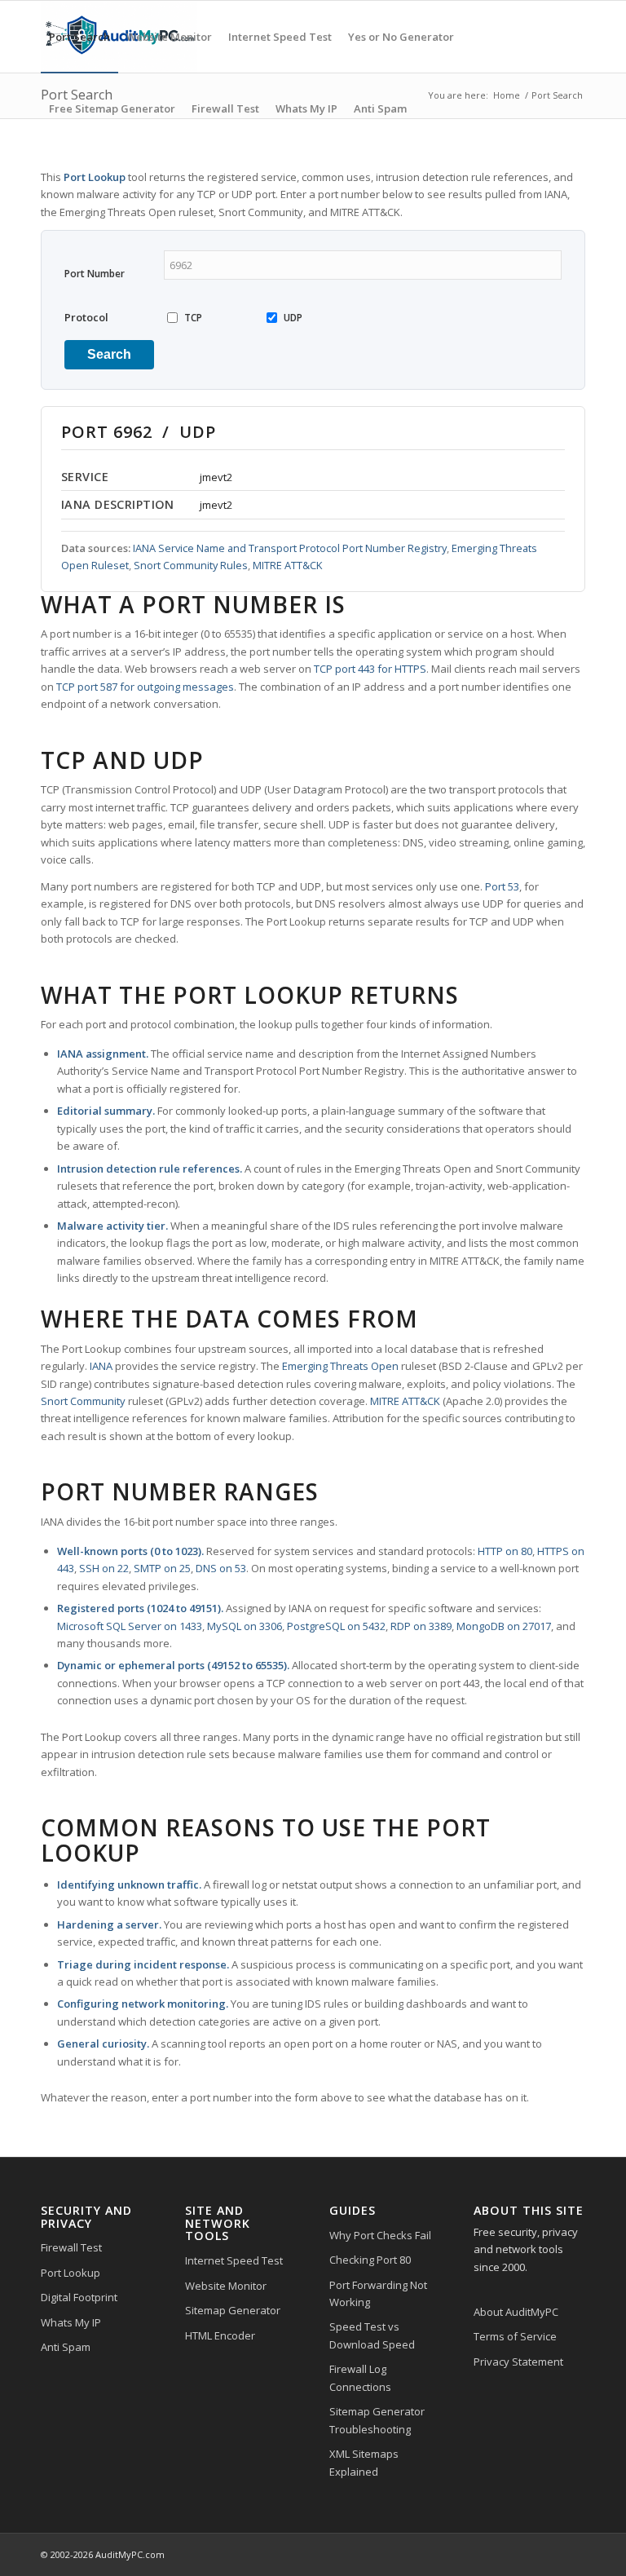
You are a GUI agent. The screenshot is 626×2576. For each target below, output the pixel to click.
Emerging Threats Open (340, 1366)
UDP (293, 318)
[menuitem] (79, 37)
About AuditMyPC (516, 2312)
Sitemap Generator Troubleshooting (377, 2420)
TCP (193, 318)
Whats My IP (71, 2322)
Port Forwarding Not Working (378, 2293)
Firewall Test (71, 2247)
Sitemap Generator (233, 2310)
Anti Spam (66, 2347)
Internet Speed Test (234, 2260)
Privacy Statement (518, 2362)
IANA (101, 1366)
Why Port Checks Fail (380, 2235)
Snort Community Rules (191, 565)
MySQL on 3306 (245, 1626)
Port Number (95, 274)
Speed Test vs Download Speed (372, 2335)
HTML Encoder (220, 2335)
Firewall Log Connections (360, 2377)
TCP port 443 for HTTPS (370, 669)
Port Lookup (71, 2273)
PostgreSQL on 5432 (336, 1626)
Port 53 (502, 886)
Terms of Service (515, 2336)
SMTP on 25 (162, 1568)
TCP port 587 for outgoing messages (145, 687)
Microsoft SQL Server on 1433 (130, 1626)
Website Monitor (226, 2286)
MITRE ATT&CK (287, 565)
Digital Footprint (79, 2297)
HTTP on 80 (505, 1551)
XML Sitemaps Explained (364, 2462)
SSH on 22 (104, 1568)
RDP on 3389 (421, 1626)
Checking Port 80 (370, 2260)
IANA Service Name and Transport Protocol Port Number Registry (290, 548)
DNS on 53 (221, 1568)
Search (109, 354)
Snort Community (83, 1401)
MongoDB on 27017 (504, 1626)
